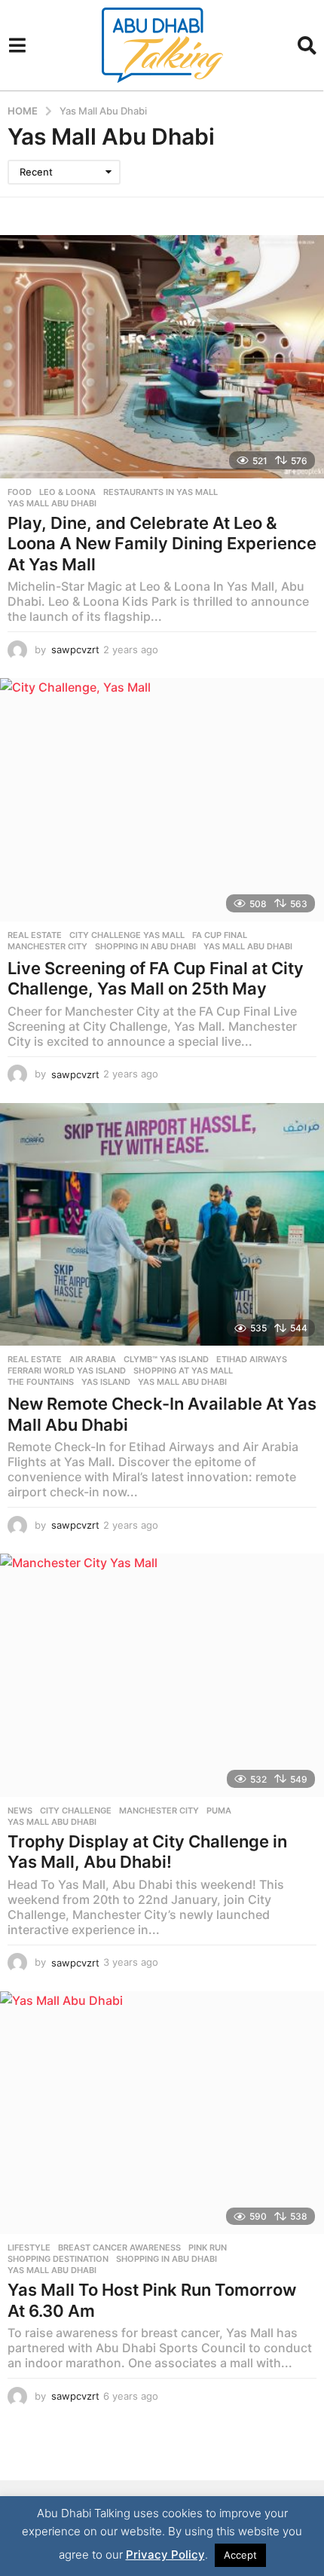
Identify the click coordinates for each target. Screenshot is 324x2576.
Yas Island (106, 1382)
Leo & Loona (67, 492)
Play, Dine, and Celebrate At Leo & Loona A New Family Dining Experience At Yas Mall (162, 544)
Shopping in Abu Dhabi (145, 946)
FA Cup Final (220, 935)
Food (20, 492)
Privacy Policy (165, 2555)
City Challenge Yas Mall (127, 935)
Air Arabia (93, 1359)
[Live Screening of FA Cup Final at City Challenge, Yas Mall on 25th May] (162, 800)
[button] (17, 45)
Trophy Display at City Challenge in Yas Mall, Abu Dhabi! (147, 1852)
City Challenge (76, 1811)
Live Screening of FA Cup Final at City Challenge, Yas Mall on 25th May (156, 979)
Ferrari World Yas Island (67, 1371)
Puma (219, 1811)
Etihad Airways (252, 1359)
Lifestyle (29, 2248)
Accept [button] (240, 2555)
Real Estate (35, 935)
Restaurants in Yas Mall (160, 492)
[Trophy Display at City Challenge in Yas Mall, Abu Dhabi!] (162, 1675)
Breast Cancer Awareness (119, 2248)
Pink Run (208, 2248)
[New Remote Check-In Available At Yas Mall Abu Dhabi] (162, 1225)
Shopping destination (58, 2259)
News (20, 1811)
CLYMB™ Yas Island (166, 1359)
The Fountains (41, 1382)
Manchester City (47, 946)
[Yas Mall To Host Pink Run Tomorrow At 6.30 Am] (162, 2113)
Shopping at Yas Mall (183, 1371)
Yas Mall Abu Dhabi (52, 503)
